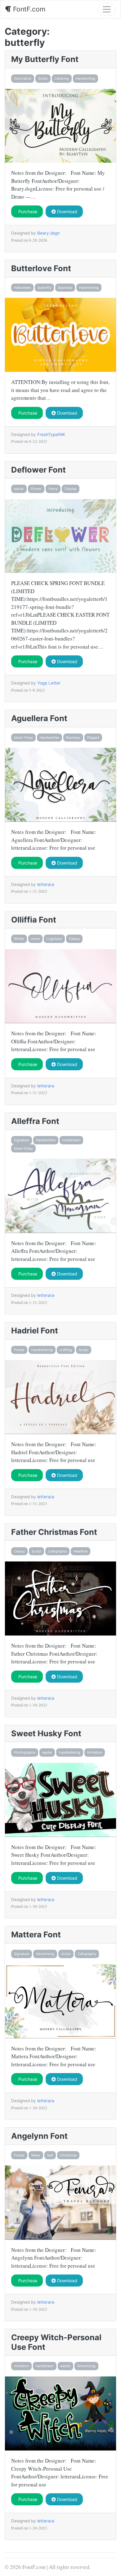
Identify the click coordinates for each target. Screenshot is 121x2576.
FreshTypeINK (51, 434)
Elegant (93, 738)
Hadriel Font (35, 1330)
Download (67, 211)
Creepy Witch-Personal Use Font (56, 2342)
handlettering (42, 1350)
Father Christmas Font (54, 1532)
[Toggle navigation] (107, 9)
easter (19, 489)
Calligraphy (57, 1551)
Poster (19, 1350)
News (36, 2155)
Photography (25, 1752)
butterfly (44, 288)
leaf (50, 2155)
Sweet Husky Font (46, 1733)
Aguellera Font (39, 718)
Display (71, 489)
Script (43, 78)
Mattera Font (36, 1934)
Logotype (54, 939)
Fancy (53, 489)
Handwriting (85, 78)
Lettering (62, 78)
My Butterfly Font (45, 59)
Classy (74, 939)
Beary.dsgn (49, 233)
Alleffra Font (35, 1121)
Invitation (95, 1752)
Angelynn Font (39, 2136)
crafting (66, 1350)
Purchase (27, 211)
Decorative (23, 78)
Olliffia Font (34, 920)
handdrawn (71, 1140)
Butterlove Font (41, 268)
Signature (22, 1140)
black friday (23, 738)
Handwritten (49, 738)
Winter (19, 939)
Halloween (22, 288)
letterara (46, 884)
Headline (81, 1551)
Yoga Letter (49, 683)
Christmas (68, 2155)
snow (35, 939)
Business (65, 288)
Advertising (45, 1954)
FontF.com (28, 9)
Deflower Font (38, 470)
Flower (36, 489)
